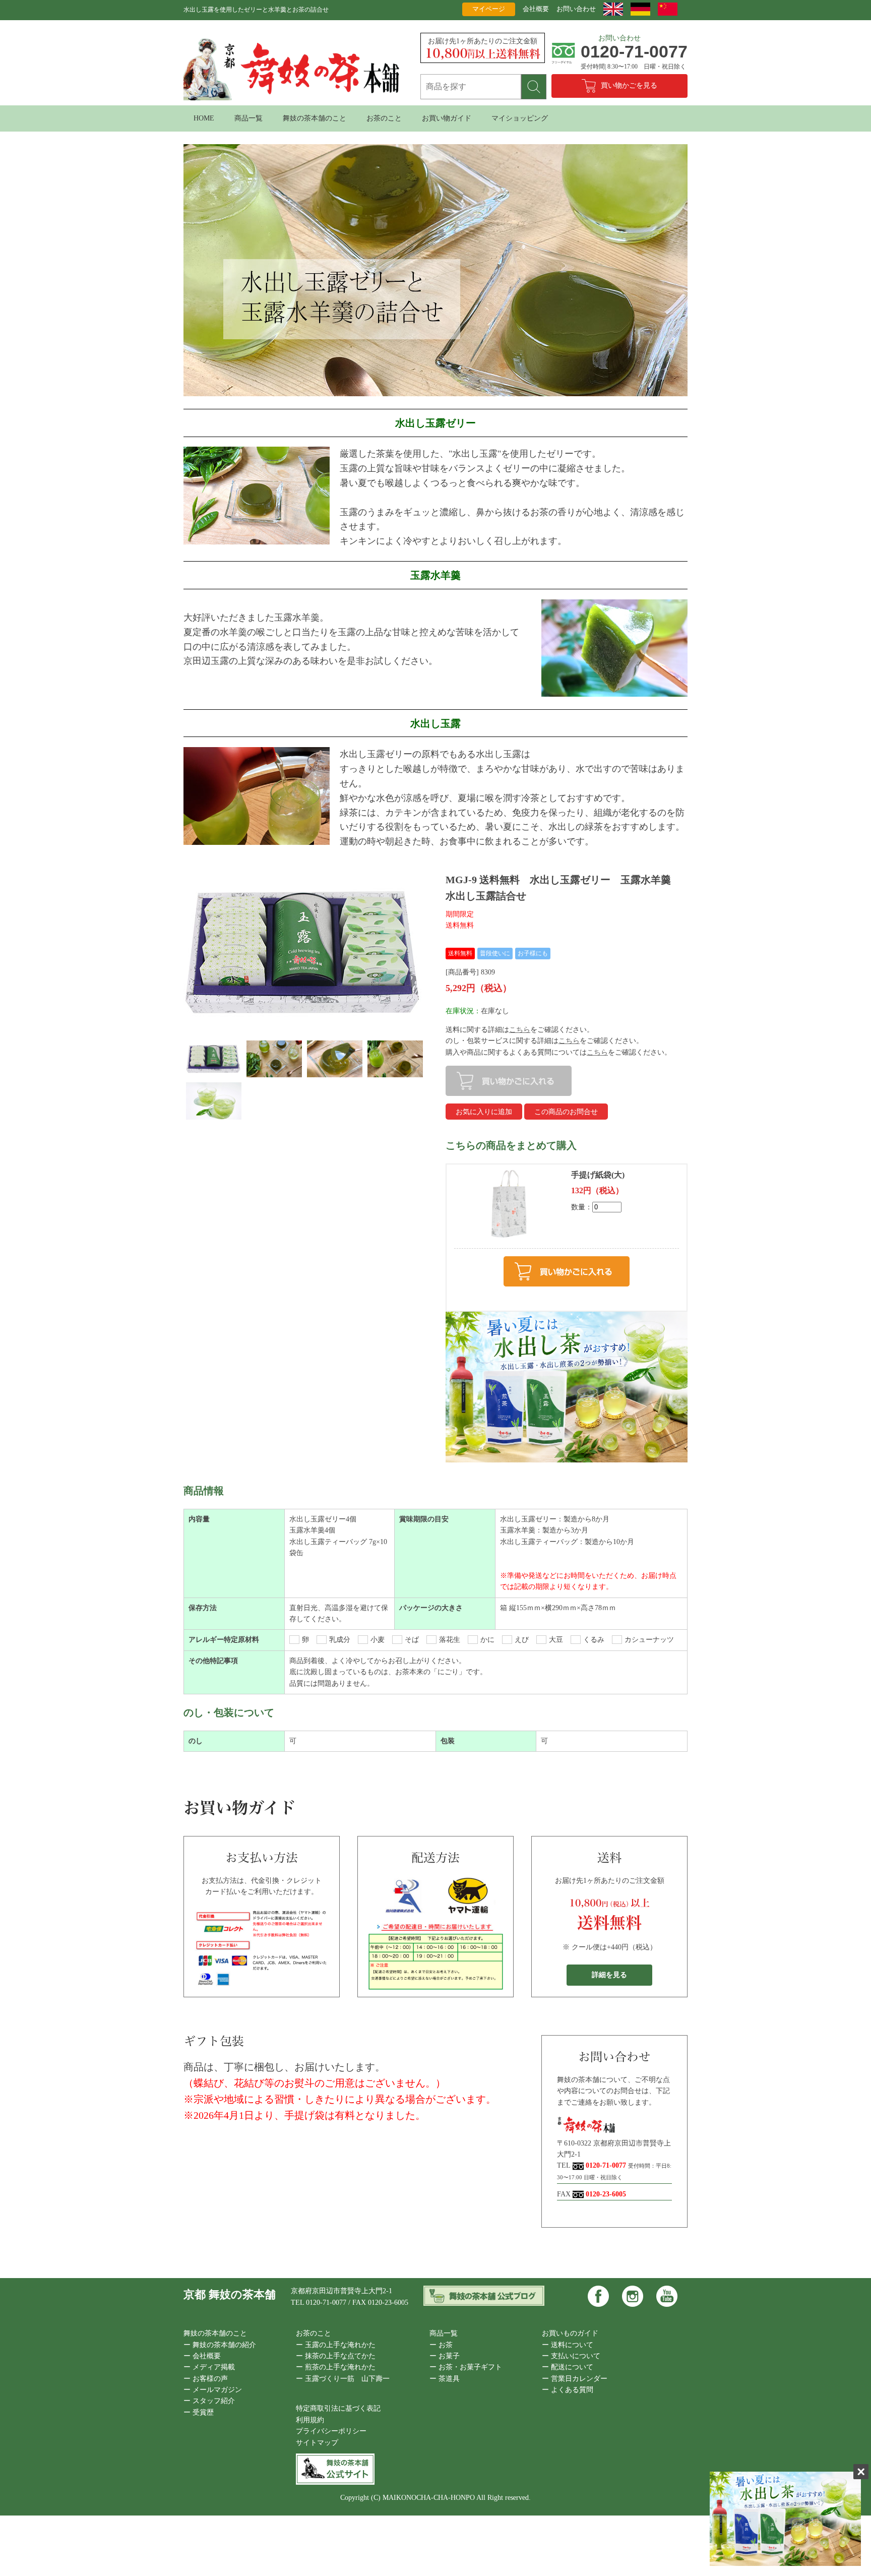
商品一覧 (248, 118)
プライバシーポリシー (331, 2431)
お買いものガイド (570, 2333)
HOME (204, 118)
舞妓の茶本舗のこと (315, 118)
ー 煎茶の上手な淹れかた (336, 2367)
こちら (520, 1030)
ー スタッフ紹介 (209, 2401)
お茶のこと (384, 118)
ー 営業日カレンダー (575, 2379)
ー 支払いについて (571, 2356)
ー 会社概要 (202, 2356)
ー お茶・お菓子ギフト (466, 2367)
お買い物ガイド (447, 118)
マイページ (489, 9)
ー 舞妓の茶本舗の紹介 (220, 2345)
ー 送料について (568, 2345)
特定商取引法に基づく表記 (338, 2408)
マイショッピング (520, 118)
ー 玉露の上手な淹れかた (336, 2345)
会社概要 (536, 9)
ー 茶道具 (445, 2379)
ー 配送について (568, 2367)
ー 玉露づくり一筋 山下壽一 (343, 2379)
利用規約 (310, 2420)
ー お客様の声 (206, 2379)
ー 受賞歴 (199, 2412)
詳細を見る (609, 1975)
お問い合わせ (576, 9)
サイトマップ (317, 2443)
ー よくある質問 (568, 2390)
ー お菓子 (445, 2356)
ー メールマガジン (213, 2390)
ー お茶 (441, 2345)
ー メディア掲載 (209, 2367)
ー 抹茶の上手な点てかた (336, 2356)
